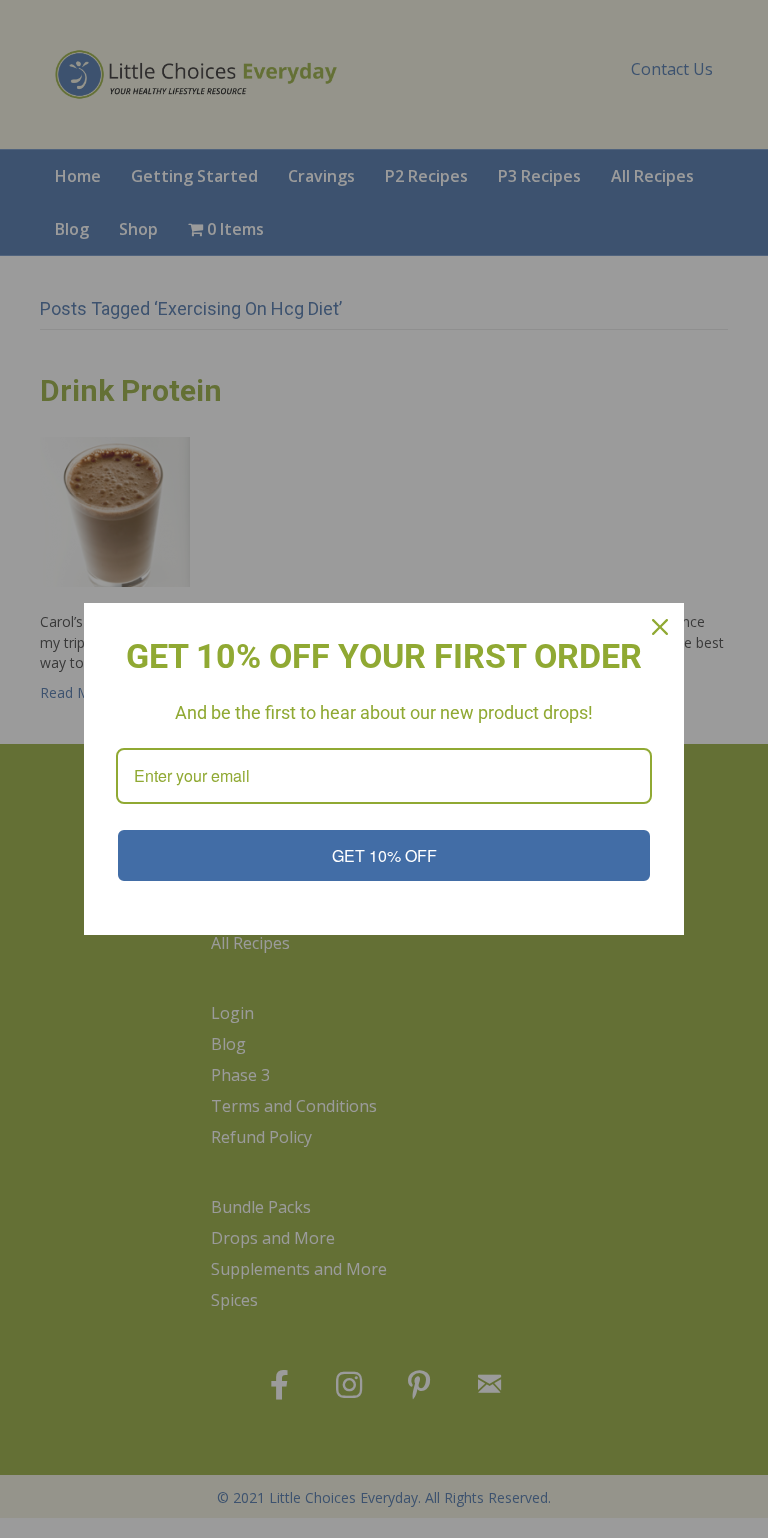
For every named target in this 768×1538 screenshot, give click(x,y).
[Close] (660, 627)
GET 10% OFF (384, 855)
